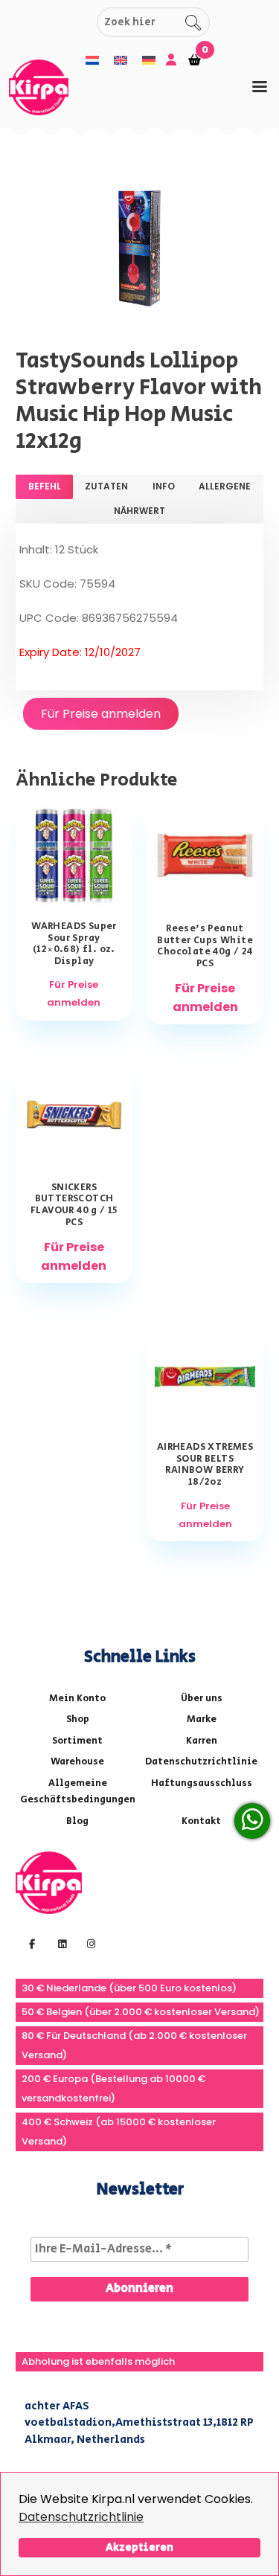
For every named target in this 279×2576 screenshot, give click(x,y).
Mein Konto (77, 1699)
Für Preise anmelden (101, 714)
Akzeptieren (139, 2547)
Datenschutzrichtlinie (81, 2517)
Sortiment (77, 1741)
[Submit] (83, 23)
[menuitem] (92, 61)
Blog (77, 1821)
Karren (202, 1741)
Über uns (202, 1699)
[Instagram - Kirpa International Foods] (89, 1943)
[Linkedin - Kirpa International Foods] (60, 1943)
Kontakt (201, 1821)
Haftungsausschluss (202, 1783)
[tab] (260, 87)
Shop (78, 1719)
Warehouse (77, 1762)
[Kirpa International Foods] (49, 1882)
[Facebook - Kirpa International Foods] (30, 1943)
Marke (202, 1719)
